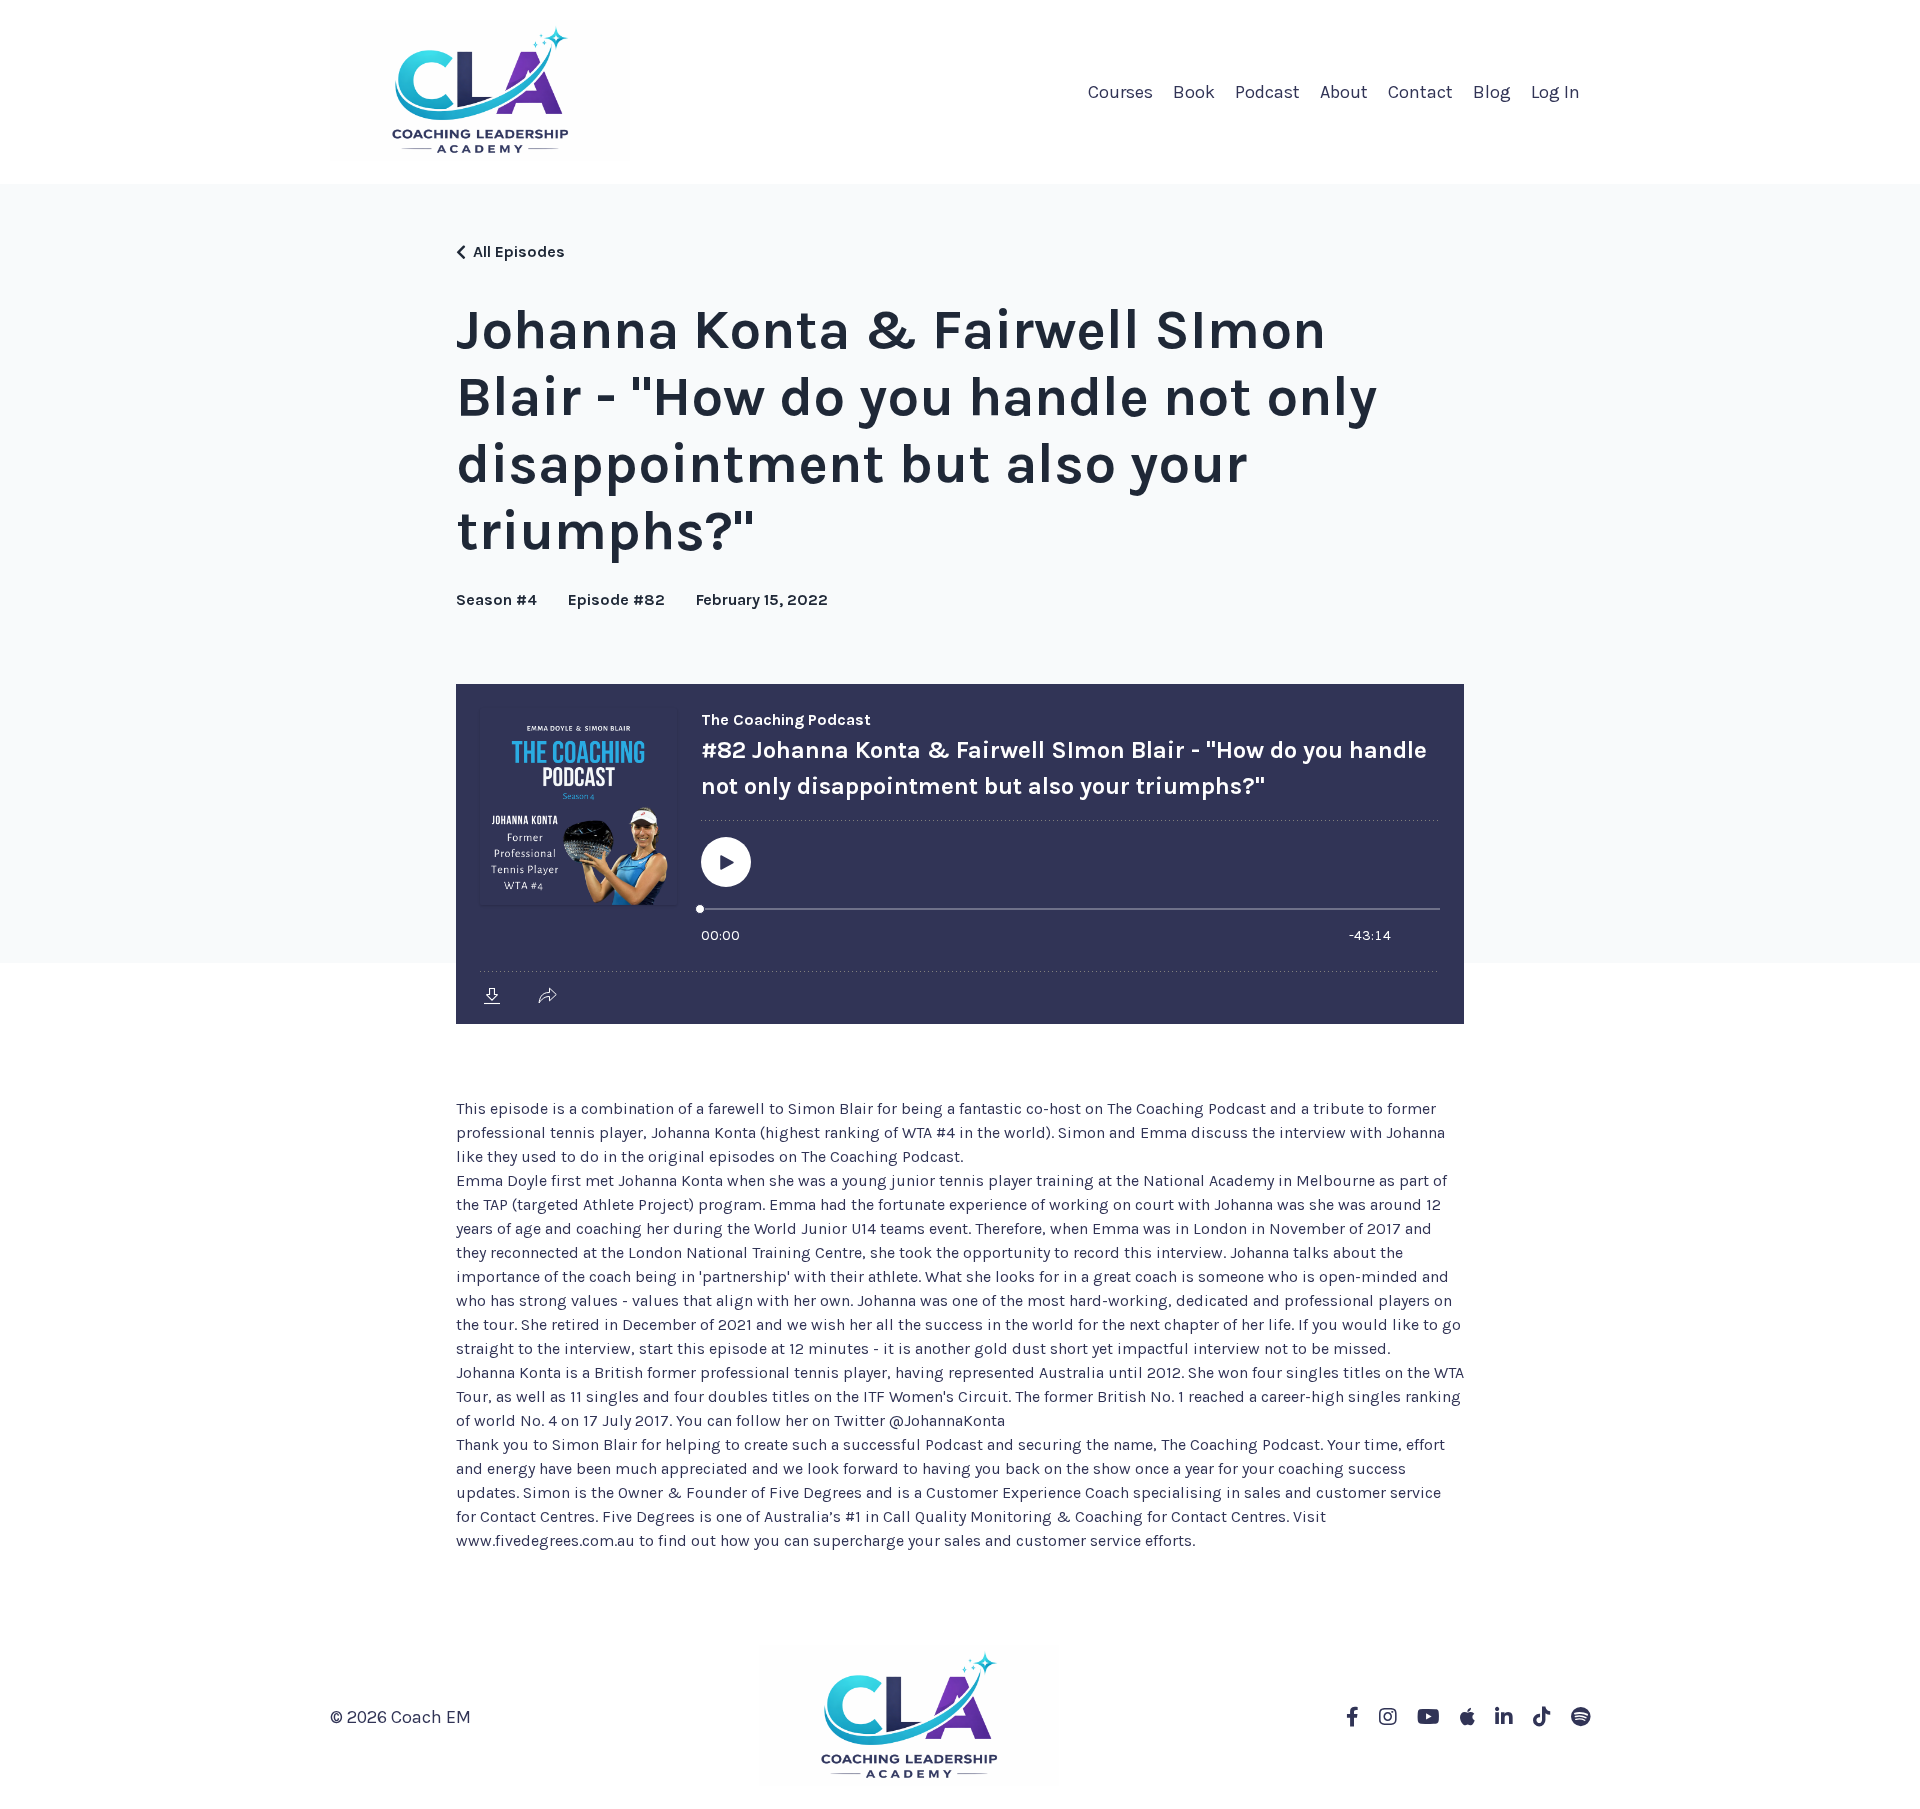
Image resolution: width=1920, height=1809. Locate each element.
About (1344, 92)
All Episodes (519, 251)
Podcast (1267, 92)
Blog (1492, 92)
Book (1194, 92)
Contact (1420, 92)
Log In (1555, 92)
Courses (1120, 92)
